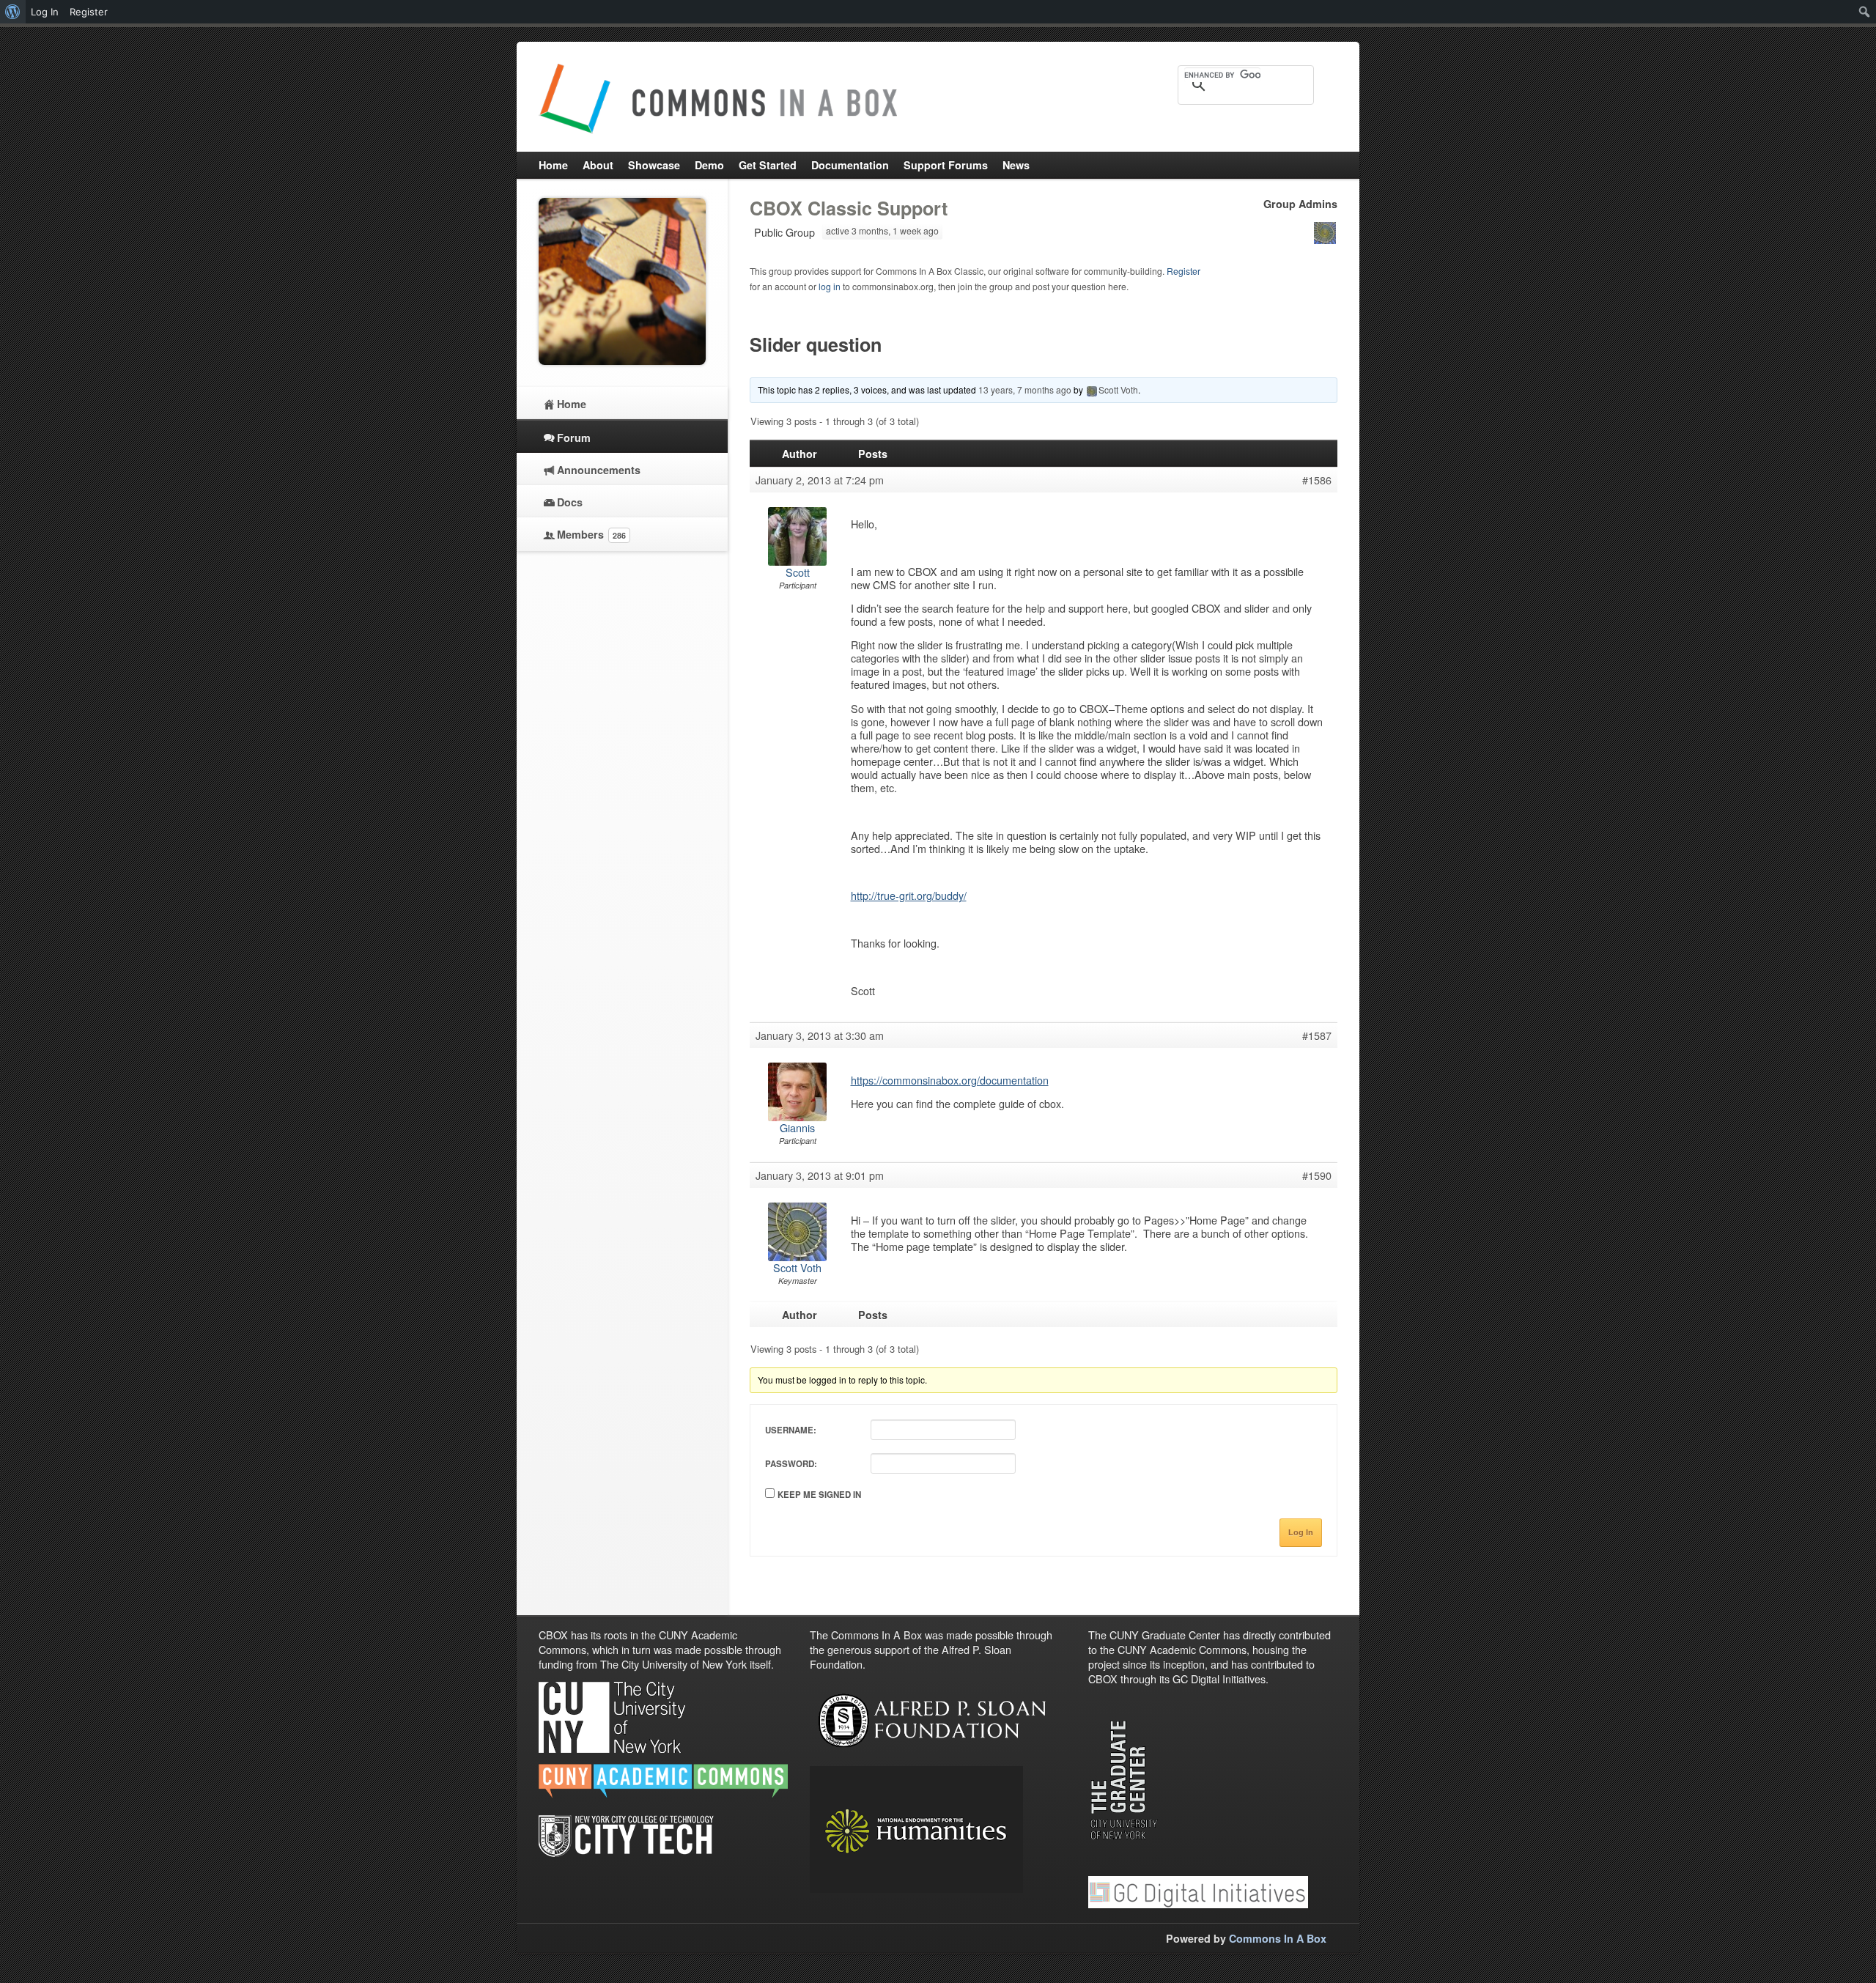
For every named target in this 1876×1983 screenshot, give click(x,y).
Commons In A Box (1278, 1938)
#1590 (1317, 1175)
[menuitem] (13, 12)
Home (572, 404)
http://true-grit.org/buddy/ (909, 895)
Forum (574, 437)
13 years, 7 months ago (1025, 389)
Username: (791, 1430)
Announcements (599, 470)
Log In (1301, 1532)
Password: (791, 1464)
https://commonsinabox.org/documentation (950, 1080)
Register (1183, 271)
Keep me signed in (819, 1495)
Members (591, 534)
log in (830, 286)
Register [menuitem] (89, 12)
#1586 (1317, 480)
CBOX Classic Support (849, 208)
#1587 (1317, 1035)
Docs (570, 502)
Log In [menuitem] (45, 12)
